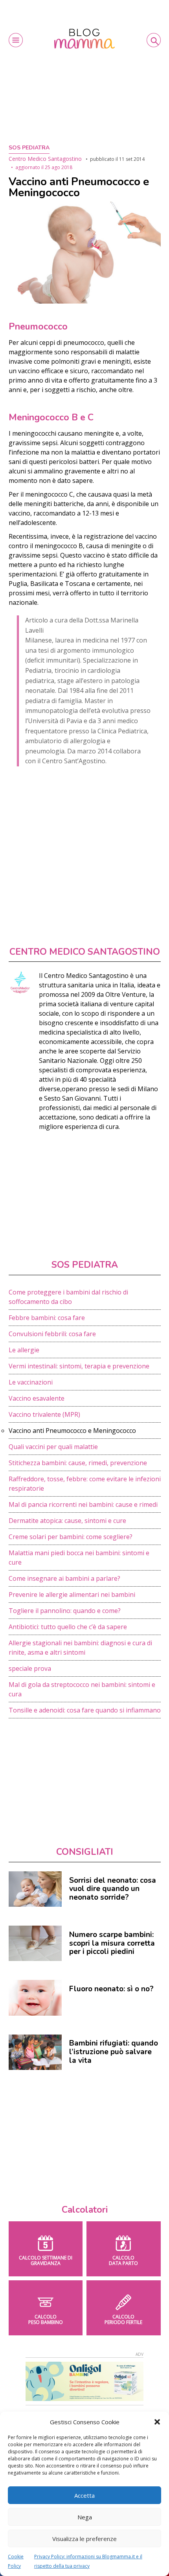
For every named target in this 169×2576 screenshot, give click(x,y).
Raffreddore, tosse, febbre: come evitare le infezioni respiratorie (85, 1484)
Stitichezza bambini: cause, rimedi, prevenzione (78, 1463)
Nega (85, 2517)
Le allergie (24, 1350)
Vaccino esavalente (37, 1398)
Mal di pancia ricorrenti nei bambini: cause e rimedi (83, 1504)
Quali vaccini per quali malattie (53, 1447)
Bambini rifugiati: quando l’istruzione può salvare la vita (114, 2052)
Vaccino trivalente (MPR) (44, 1414)
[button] (157, 2422)
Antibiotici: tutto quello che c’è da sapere (68, 1627)
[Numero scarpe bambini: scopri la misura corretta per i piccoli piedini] (35, 1943)
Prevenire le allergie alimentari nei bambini (72, 1595)
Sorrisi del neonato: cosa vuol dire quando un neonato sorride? (113, 1889)
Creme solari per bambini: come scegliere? (71, 1537)
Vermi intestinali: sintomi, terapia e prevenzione (79, 1366)
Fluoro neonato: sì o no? (111, 1989)
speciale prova (30, 1668)
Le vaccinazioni (31, 1382)
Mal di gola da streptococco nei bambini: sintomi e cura (82, 1689)
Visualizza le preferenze (84, 2539)
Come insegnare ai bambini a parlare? (64, 1578)
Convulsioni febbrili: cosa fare (52, 1334)
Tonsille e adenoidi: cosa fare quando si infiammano (85, 1710)
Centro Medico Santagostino (45, 159)
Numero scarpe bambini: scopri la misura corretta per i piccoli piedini (112, 1943)
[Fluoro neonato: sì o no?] (35, 1998)
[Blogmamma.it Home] (85, 39)
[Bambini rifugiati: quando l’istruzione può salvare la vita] (35, 2052)
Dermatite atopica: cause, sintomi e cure (67, 1521)
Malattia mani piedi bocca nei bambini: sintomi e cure (79, 1558)
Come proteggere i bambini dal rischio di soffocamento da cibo (68, 1297)
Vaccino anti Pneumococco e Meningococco (72, 1431)
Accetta (84, 2495)
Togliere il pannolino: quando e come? (65, 1611)
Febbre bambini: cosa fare (47, 1318)
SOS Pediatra (29, 148)
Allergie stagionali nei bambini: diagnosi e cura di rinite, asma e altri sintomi (80, 1648)
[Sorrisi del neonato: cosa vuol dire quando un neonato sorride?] (35, 1889)
